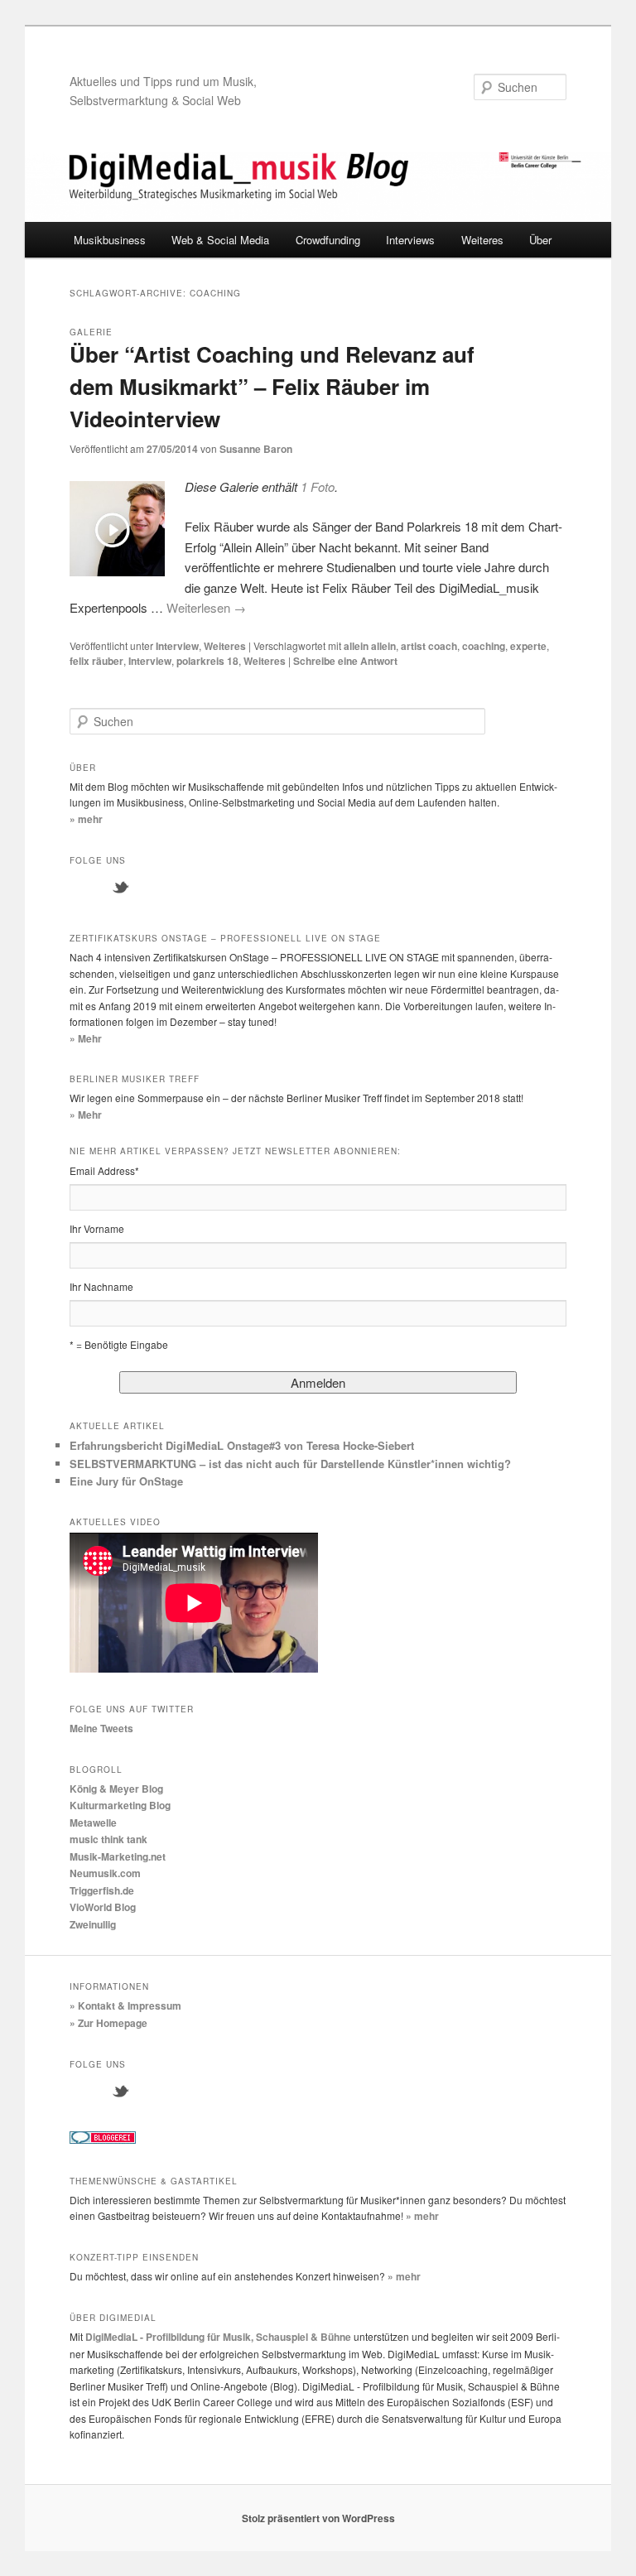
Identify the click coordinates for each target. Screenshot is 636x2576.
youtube (156, 888)
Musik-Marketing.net (118, 1856)
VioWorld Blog (103, 1907)
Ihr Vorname (97, 1228)
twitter (121, 888)
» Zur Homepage (108, 2023)
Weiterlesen (206, 607)
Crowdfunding (328, 240)
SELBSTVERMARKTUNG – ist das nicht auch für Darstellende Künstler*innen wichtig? (290, 1464)
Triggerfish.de (102, 1890)
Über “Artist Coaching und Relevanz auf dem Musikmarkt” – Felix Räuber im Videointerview (272, 386)
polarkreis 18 (207, 661)
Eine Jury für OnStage (126, 1481)
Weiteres (482, 240)
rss (190, 888)
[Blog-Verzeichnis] (103, 2140)
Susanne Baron (256, 449)
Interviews (410, 240)
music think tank (108, 1839)
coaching (484, 646)
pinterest (225, 2092)
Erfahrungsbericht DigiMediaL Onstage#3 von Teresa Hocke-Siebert (242, 1445)
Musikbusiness (110, 240)
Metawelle (93, 1822)
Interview (177, 646)
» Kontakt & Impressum (125, 2005)
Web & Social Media (220, 240)
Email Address (104, 1170)
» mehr (86, 819)
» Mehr (86, 1038)
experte (528, 646)
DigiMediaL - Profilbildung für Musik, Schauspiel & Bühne (218, 2337)
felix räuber (96, 661)
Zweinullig (93, 1924)
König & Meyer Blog (116, 1789)
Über (540, 240)
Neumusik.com (105, 1873)
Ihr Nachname (101, 1286)
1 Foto (318, 486)
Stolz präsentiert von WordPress (318, 2518)
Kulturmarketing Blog (120, 1805)
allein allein (370, 646)
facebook (86, 888)
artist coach (429, 646)
